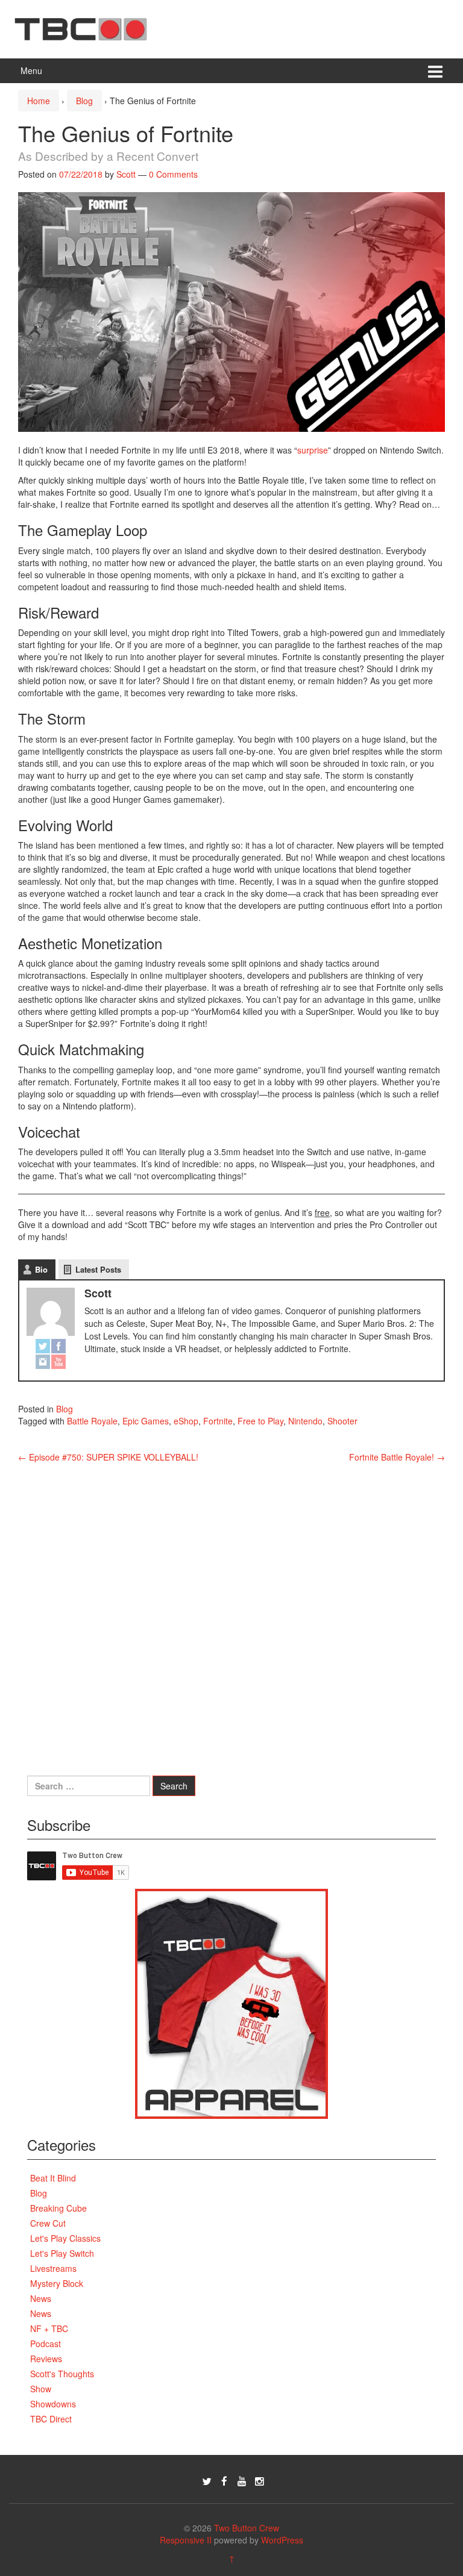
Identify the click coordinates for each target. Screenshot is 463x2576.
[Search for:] (89, 1786)
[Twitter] (43, 1347)
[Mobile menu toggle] (435, 71)
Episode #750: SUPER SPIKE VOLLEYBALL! (108, 1457)
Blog (84, 101)
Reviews (46, 2359)
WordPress (282, 2540)
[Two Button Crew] (81, 28)
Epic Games (146, 1421)
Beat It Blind (53, 2178)
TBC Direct (51, 2419)
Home (39, 101)
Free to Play (260, 1421)
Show (41, 2389)
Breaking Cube (58, 2208)
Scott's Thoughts (62, 2374)
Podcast (46, 2344)
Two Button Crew (247, 2528)
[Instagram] (43, 1362)
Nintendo (305, 1421)
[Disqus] (231, 1614)
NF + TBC (49, 2328)
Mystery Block (57, 2283)
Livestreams (53, 2268)
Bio (41, 1269)
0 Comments (173, 174)
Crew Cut (48, 2223)
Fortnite (218, 1421)
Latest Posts (98, 1269)
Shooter (342, 1421)
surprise (313, 450)
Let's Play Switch (62, 2253)
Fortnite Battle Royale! (397, 1457)
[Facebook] (58, 1347)
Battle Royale (92, 1421)
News (41, 2298)
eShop (186, 1421)
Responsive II (186, 2540)
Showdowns (53, 2404)
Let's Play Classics (65, 2238)
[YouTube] (58, 1362)
